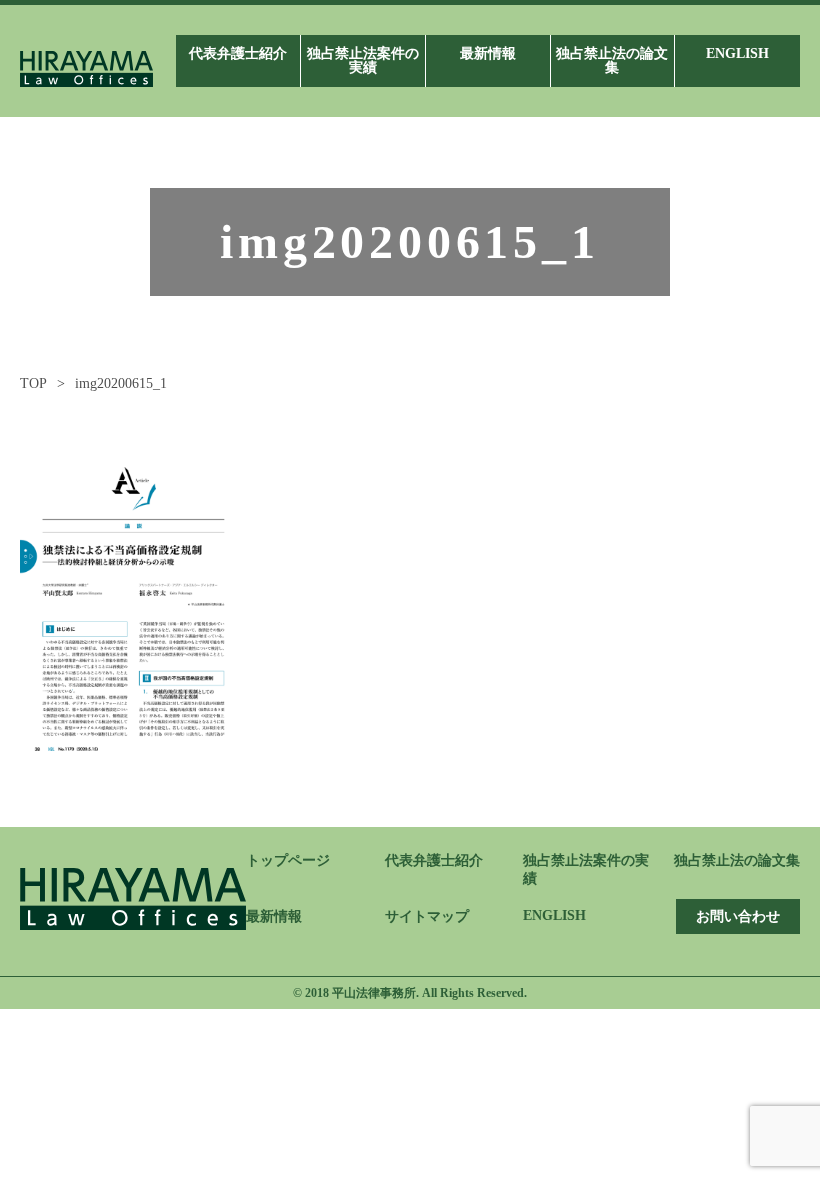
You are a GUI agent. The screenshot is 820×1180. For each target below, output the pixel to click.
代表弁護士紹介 (434, 860)
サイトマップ (427, 916)
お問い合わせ (738, 916)
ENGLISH (554, 915)
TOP (33, 383)
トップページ (288, 860)
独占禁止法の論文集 (737, 860)
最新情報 (274, 916)
